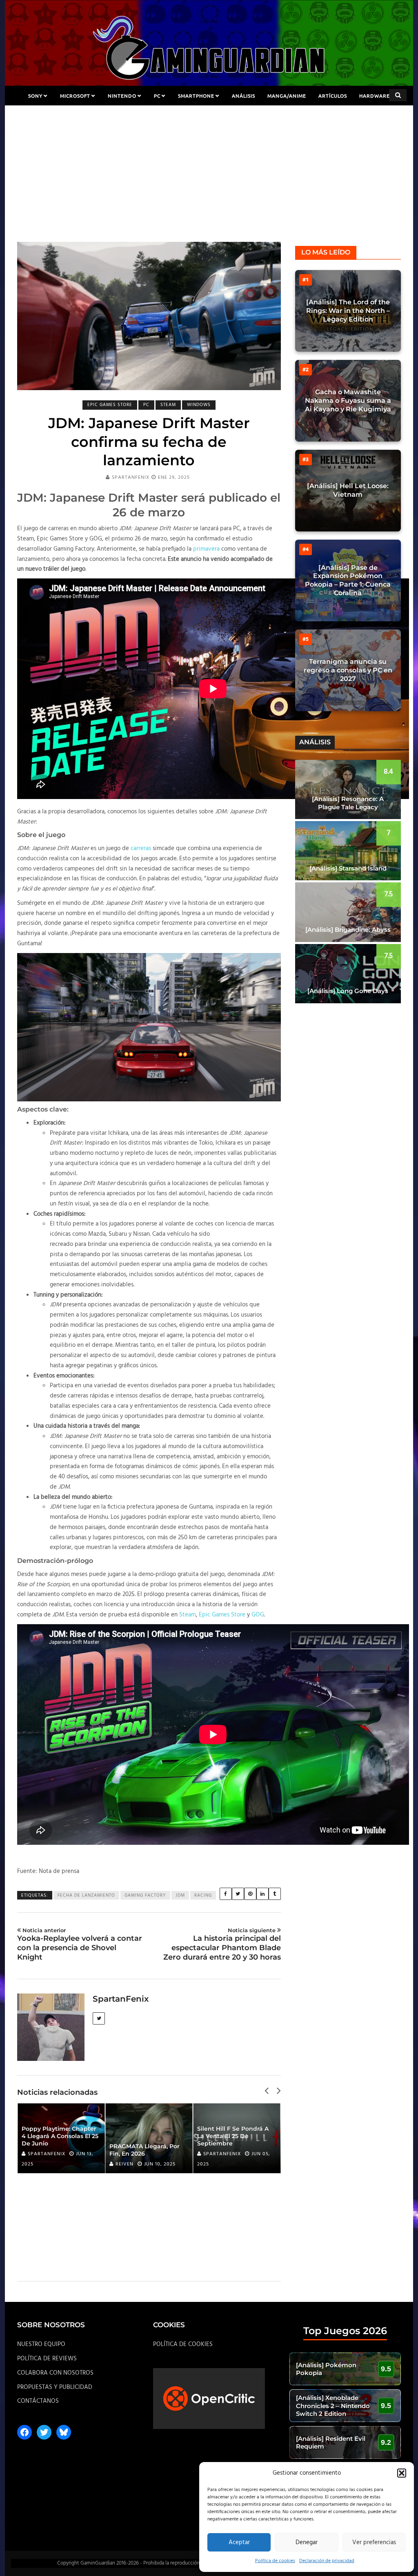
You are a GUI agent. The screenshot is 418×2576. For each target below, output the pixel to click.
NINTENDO (122, 96)
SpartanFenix (131, 478)
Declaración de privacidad (327, 2561)
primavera (206, 549)
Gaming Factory (145, 1895)
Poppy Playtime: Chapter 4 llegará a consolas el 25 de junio (60, 2136)
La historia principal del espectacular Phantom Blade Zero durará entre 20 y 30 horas (222, 1944)
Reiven (125, 2164)
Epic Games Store (222, 1615)
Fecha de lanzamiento (86, 1895)
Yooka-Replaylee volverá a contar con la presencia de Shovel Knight (80, 1944)
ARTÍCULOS (333, 96)
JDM (180, 1895)
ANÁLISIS (243, 96)
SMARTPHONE (196, 96)
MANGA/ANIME (287, 96)
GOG (258, 1615)
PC (157, 96)
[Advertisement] (209, 181)
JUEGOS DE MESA (209, 115)
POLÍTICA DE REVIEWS (47, 2359)
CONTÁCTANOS (38, 2401)
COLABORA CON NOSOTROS (55, 2373)
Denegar (307, 2543)
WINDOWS (199, 405)
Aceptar (239, 2543)
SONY (35, 96)
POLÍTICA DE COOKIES (183, 2344)
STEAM (168, 405)
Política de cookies (275, 2561)
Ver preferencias (374, 2543)
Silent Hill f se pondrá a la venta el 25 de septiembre (233, 2136)
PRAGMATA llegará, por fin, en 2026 (145, 2150)
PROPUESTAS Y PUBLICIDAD (55, 2387)
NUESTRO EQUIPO (41, 2344)
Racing (203, 1895)
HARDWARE (375, 96)
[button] (402, 2473)
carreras (141, 848)
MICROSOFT (75, 96)
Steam (188, 1615)
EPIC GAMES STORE (110, 405)
